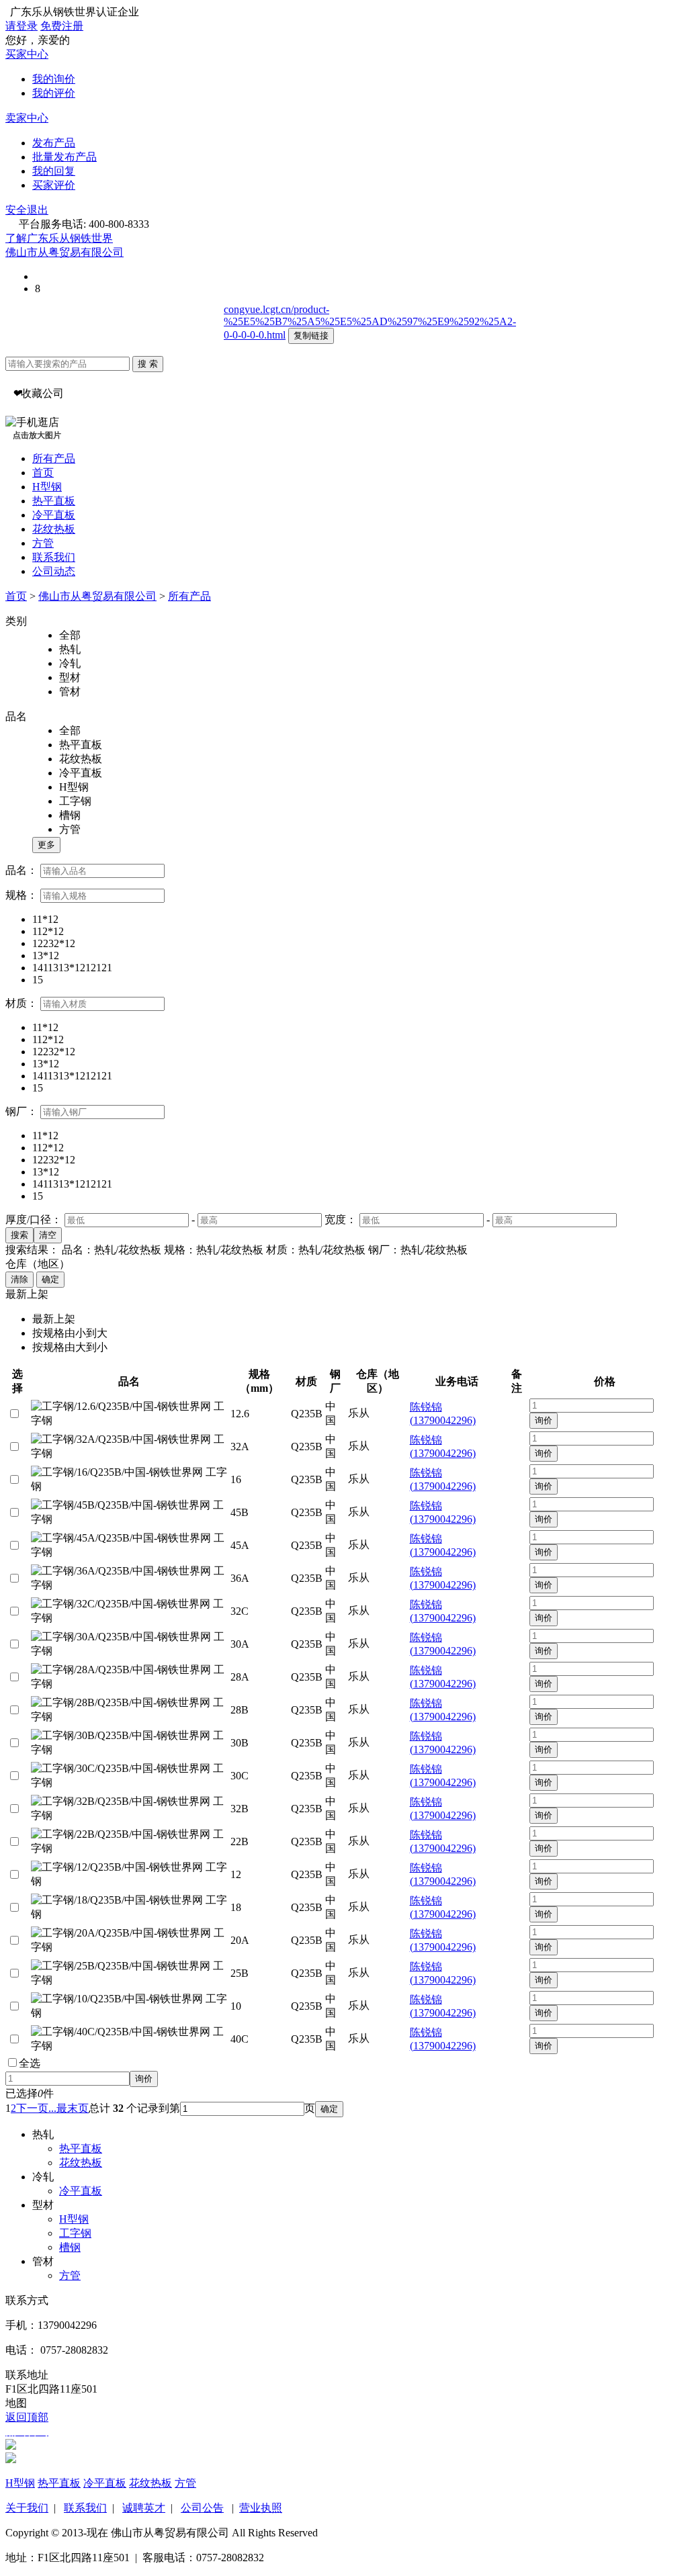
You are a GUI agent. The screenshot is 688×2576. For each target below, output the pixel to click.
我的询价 (54, 79)
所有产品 (54, 458)
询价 (544, 1420)
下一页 (32, 2108)
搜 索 (148, 364)
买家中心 (27, 54)
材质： (21, 1003)
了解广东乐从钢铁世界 (59, 238)
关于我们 (27, 2508)
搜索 (19, 1235)
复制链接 (311, 336)
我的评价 (54, 93)
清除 (19, 1279)
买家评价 (54, 185)
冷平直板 (54, 515)
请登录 (21, 26)
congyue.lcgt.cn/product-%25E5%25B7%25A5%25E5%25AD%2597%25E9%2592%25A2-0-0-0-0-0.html (370, 322)
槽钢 (70, 2247)
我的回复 (54, 171)
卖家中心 (27, 118)
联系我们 (54, 557)
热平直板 (54, 501)
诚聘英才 (144, 2508)
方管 (43, 543)
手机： (21, 2325)
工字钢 (75, 2233)
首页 (43, 473)
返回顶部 (27, 2417)
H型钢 (47, 487)
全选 (30, 2063)
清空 (48, 1235)
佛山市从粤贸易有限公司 (64, 252)
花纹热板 (54, 529)
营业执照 (261, 2508)
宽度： (341, 1219)
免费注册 (62, 26)
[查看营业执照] (130, 252)
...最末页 (69, 2108)
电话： (21, 2350)
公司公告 (202, 2508)
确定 (50, 1279)
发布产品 (54, 143)
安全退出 (27, 210)
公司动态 (54, 571)
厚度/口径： (34, 1219)
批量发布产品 (64, 157)
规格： (21, 895)
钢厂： (21, 1111)
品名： (21, 870)
